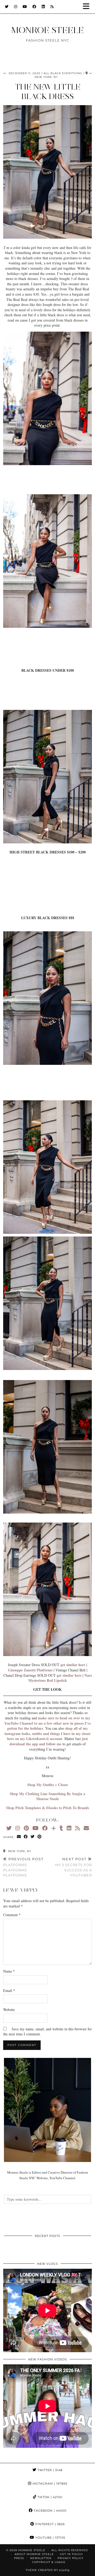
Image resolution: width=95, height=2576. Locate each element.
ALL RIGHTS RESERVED (70, 2550)
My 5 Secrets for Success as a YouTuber (73, 1867)
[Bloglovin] (54, 1828)
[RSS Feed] (52, 7)
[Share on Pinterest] (40, 1837)
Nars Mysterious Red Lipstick (60, 1678)
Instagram (49, 2484)
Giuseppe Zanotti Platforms (30, 1670)
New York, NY (19, 1851)
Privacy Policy (70, 2558)
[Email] (86, 1828)
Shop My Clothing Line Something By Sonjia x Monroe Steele (47, 1796)
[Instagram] (16, 7)
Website (9, 2010)
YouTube (50, 2538)
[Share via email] (19, 1837)
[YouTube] (25, 7)
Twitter (49, 2470)
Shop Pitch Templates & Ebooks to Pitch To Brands (47, 1808)
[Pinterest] (26, 1828)
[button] (88, 7)
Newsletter (41, 2558)
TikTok (49, 2497)
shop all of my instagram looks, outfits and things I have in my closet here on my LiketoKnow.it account (47, 1733)
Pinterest (50, 2524)
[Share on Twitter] (33, 1837)
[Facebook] (34, 7)
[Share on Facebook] (26, 1837)
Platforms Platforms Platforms (23, 1867)
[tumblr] (61, 1828)
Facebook (50, 2511)
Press (19, 2558)
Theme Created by (48, 2570)
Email (9, 1990)
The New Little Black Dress (48, 92)
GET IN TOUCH (71, 2554)
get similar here (73, 1665)
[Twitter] (7, 7)
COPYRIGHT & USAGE (49, 2562)
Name (9, 1971)
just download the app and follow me (49, 1741)
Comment (12, 1915)
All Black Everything (63, 73)
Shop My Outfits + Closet (47, 1785)
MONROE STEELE (47, 30)
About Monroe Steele (34, 2554)
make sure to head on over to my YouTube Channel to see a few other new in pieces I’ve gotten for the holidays (47, 1723)
